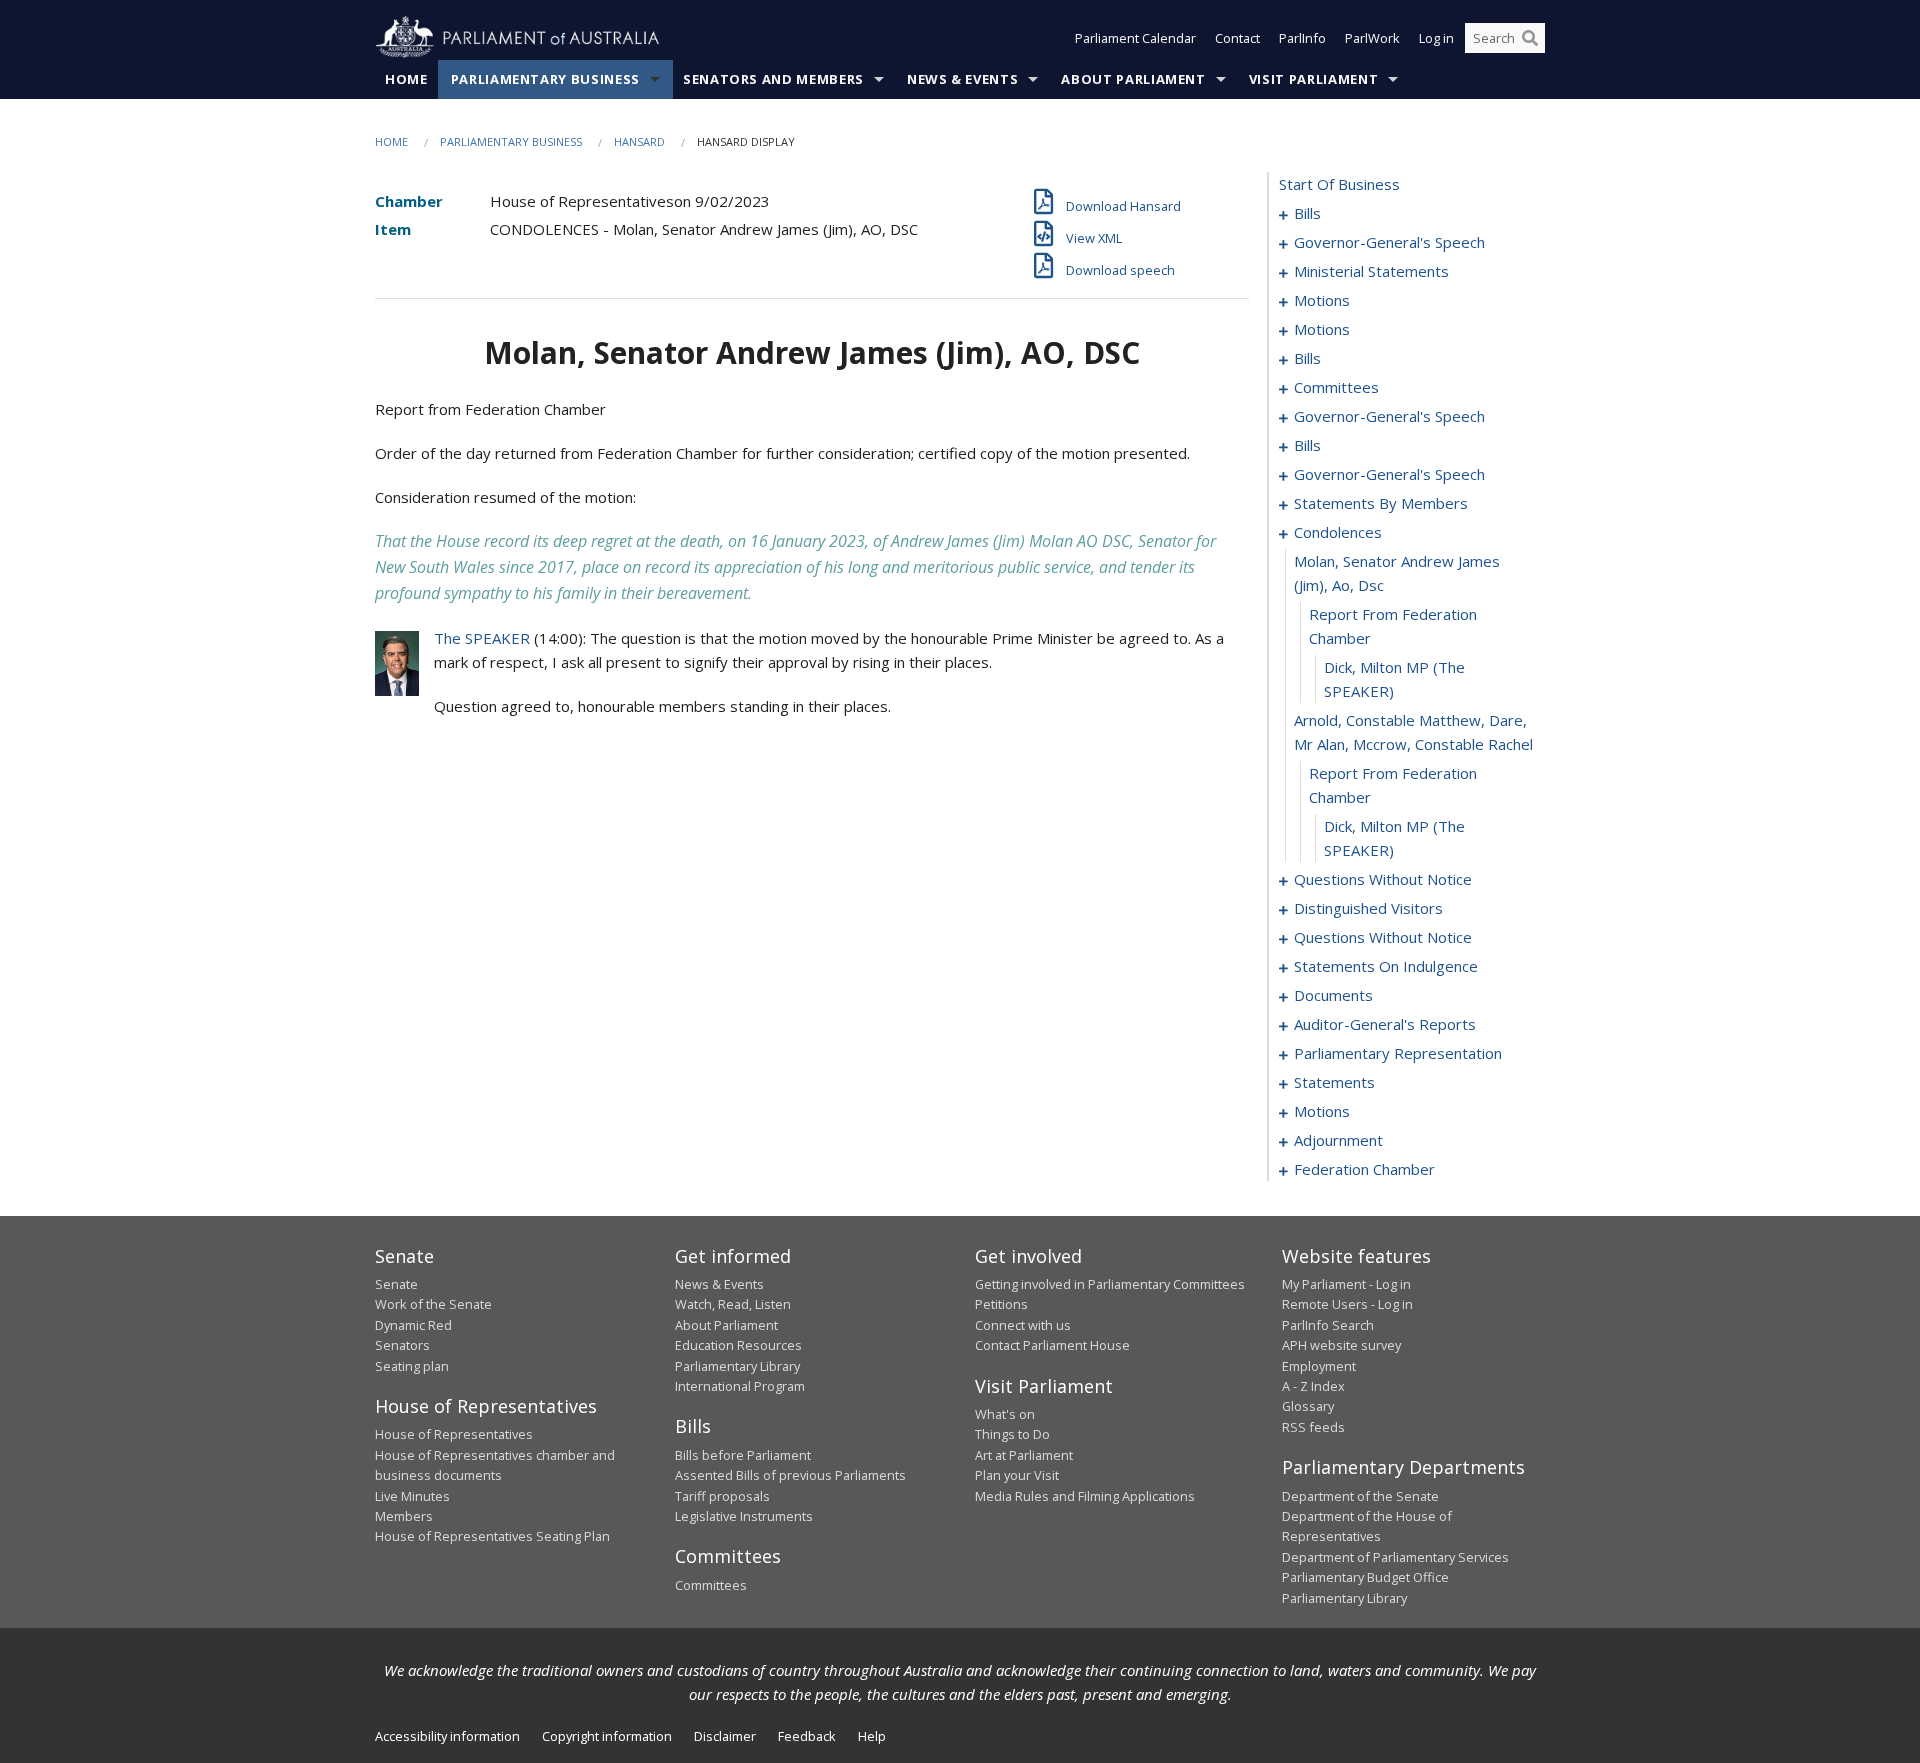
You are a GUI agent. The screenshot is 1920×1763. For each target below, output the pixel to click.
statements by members (1381, 503)
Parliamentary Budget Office (1365, 1577)
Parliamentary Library (737, 1366)
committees (1336, 387)
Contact (1237, 38)
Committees (711, 1585)
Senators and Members (773, 79)
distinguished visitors (1368, 908)
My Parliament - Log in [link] (1346, 1284)
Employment (1319, 1366)
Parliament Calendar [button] (1135, 38)
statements (1334, 1082)
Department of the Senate (1360, 1496)
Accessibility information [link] (447, 1736)
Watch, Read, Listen (733, 1304)
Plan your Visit (1017, 1475)
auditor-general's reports (1385, 1024)
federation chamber (1364, 1169)
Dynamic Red (413, 1325)
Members (404, 1516)
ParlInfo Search (1328, 1325)
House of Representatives (454, 1434)
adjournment (1338, 1140)
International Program (740, 1386)
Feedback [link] (807, 1736)
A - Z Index (1313, 1386)
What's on (1005, 1414)
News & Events (962, 79)
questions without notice (1383, 879)
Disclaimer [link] (725, 1736)
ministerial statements (1371, 271)
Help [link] (872, 1736)
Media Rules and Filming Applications (1085, 1496)
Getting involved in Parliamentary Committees (1110, 1284)
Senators (402, 1345)
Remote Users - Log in (1347, 1304)
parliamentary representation (1398, 1053)
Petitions (1001, 1304)
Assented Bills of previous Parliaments (790, 1475)
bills (1307, 213)
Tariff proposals (722, 1496)
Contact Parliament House (1052, 1345)
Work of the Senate (433, 1304)
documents (1333, 995)
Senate (396, 1284)
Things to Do (1012, 1434)
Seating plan (412, 1366)
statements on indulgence (1386, 966)
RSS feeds (1313, 1427)
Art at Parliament (1024, 1455)
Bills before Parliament (743, 1455)
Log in (1436, 38)
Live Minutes (412, 1496)
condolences (1338, 532)
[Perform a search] (1530, 38)
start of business (1339, 184)
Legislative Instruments (744, 1516)
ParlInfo (1302, 38)
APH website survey (1341, 1345)
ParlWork (1372, 38)
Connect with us (1023, 1325)
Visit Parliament (1313, 79)
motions (1322, 300)
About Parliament (1133, 79)
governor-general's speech (1389, 242)
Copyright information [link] (607, 1736)
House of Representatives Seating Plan (492, 1536)
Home (406, 79)
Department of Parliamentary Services (1395, 1557)
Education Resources (738, 1345)
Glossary (1308, 1406)
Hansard (639, 141)
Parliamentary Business (545, 79)
